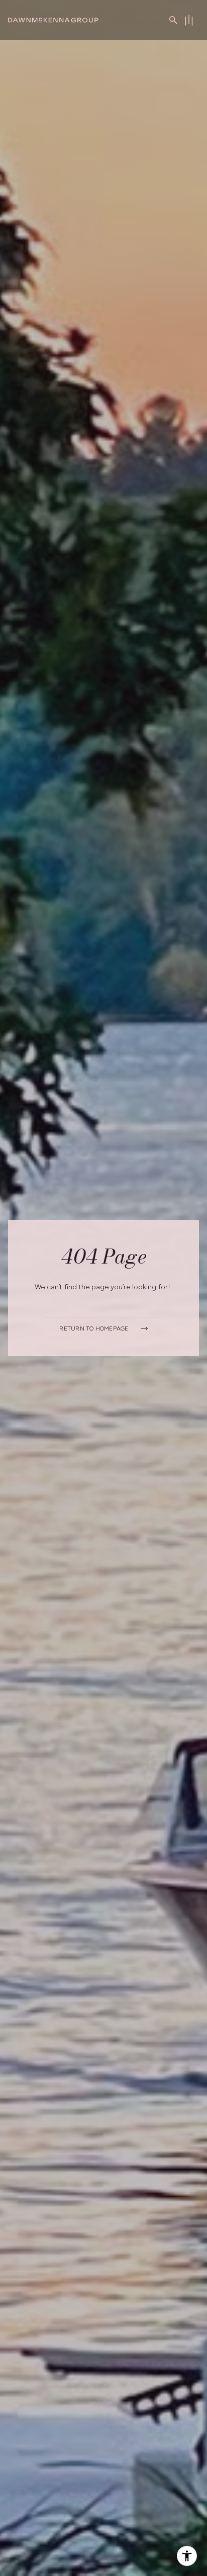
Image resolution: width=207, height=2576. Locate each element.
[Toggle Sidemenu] (189, 20)
